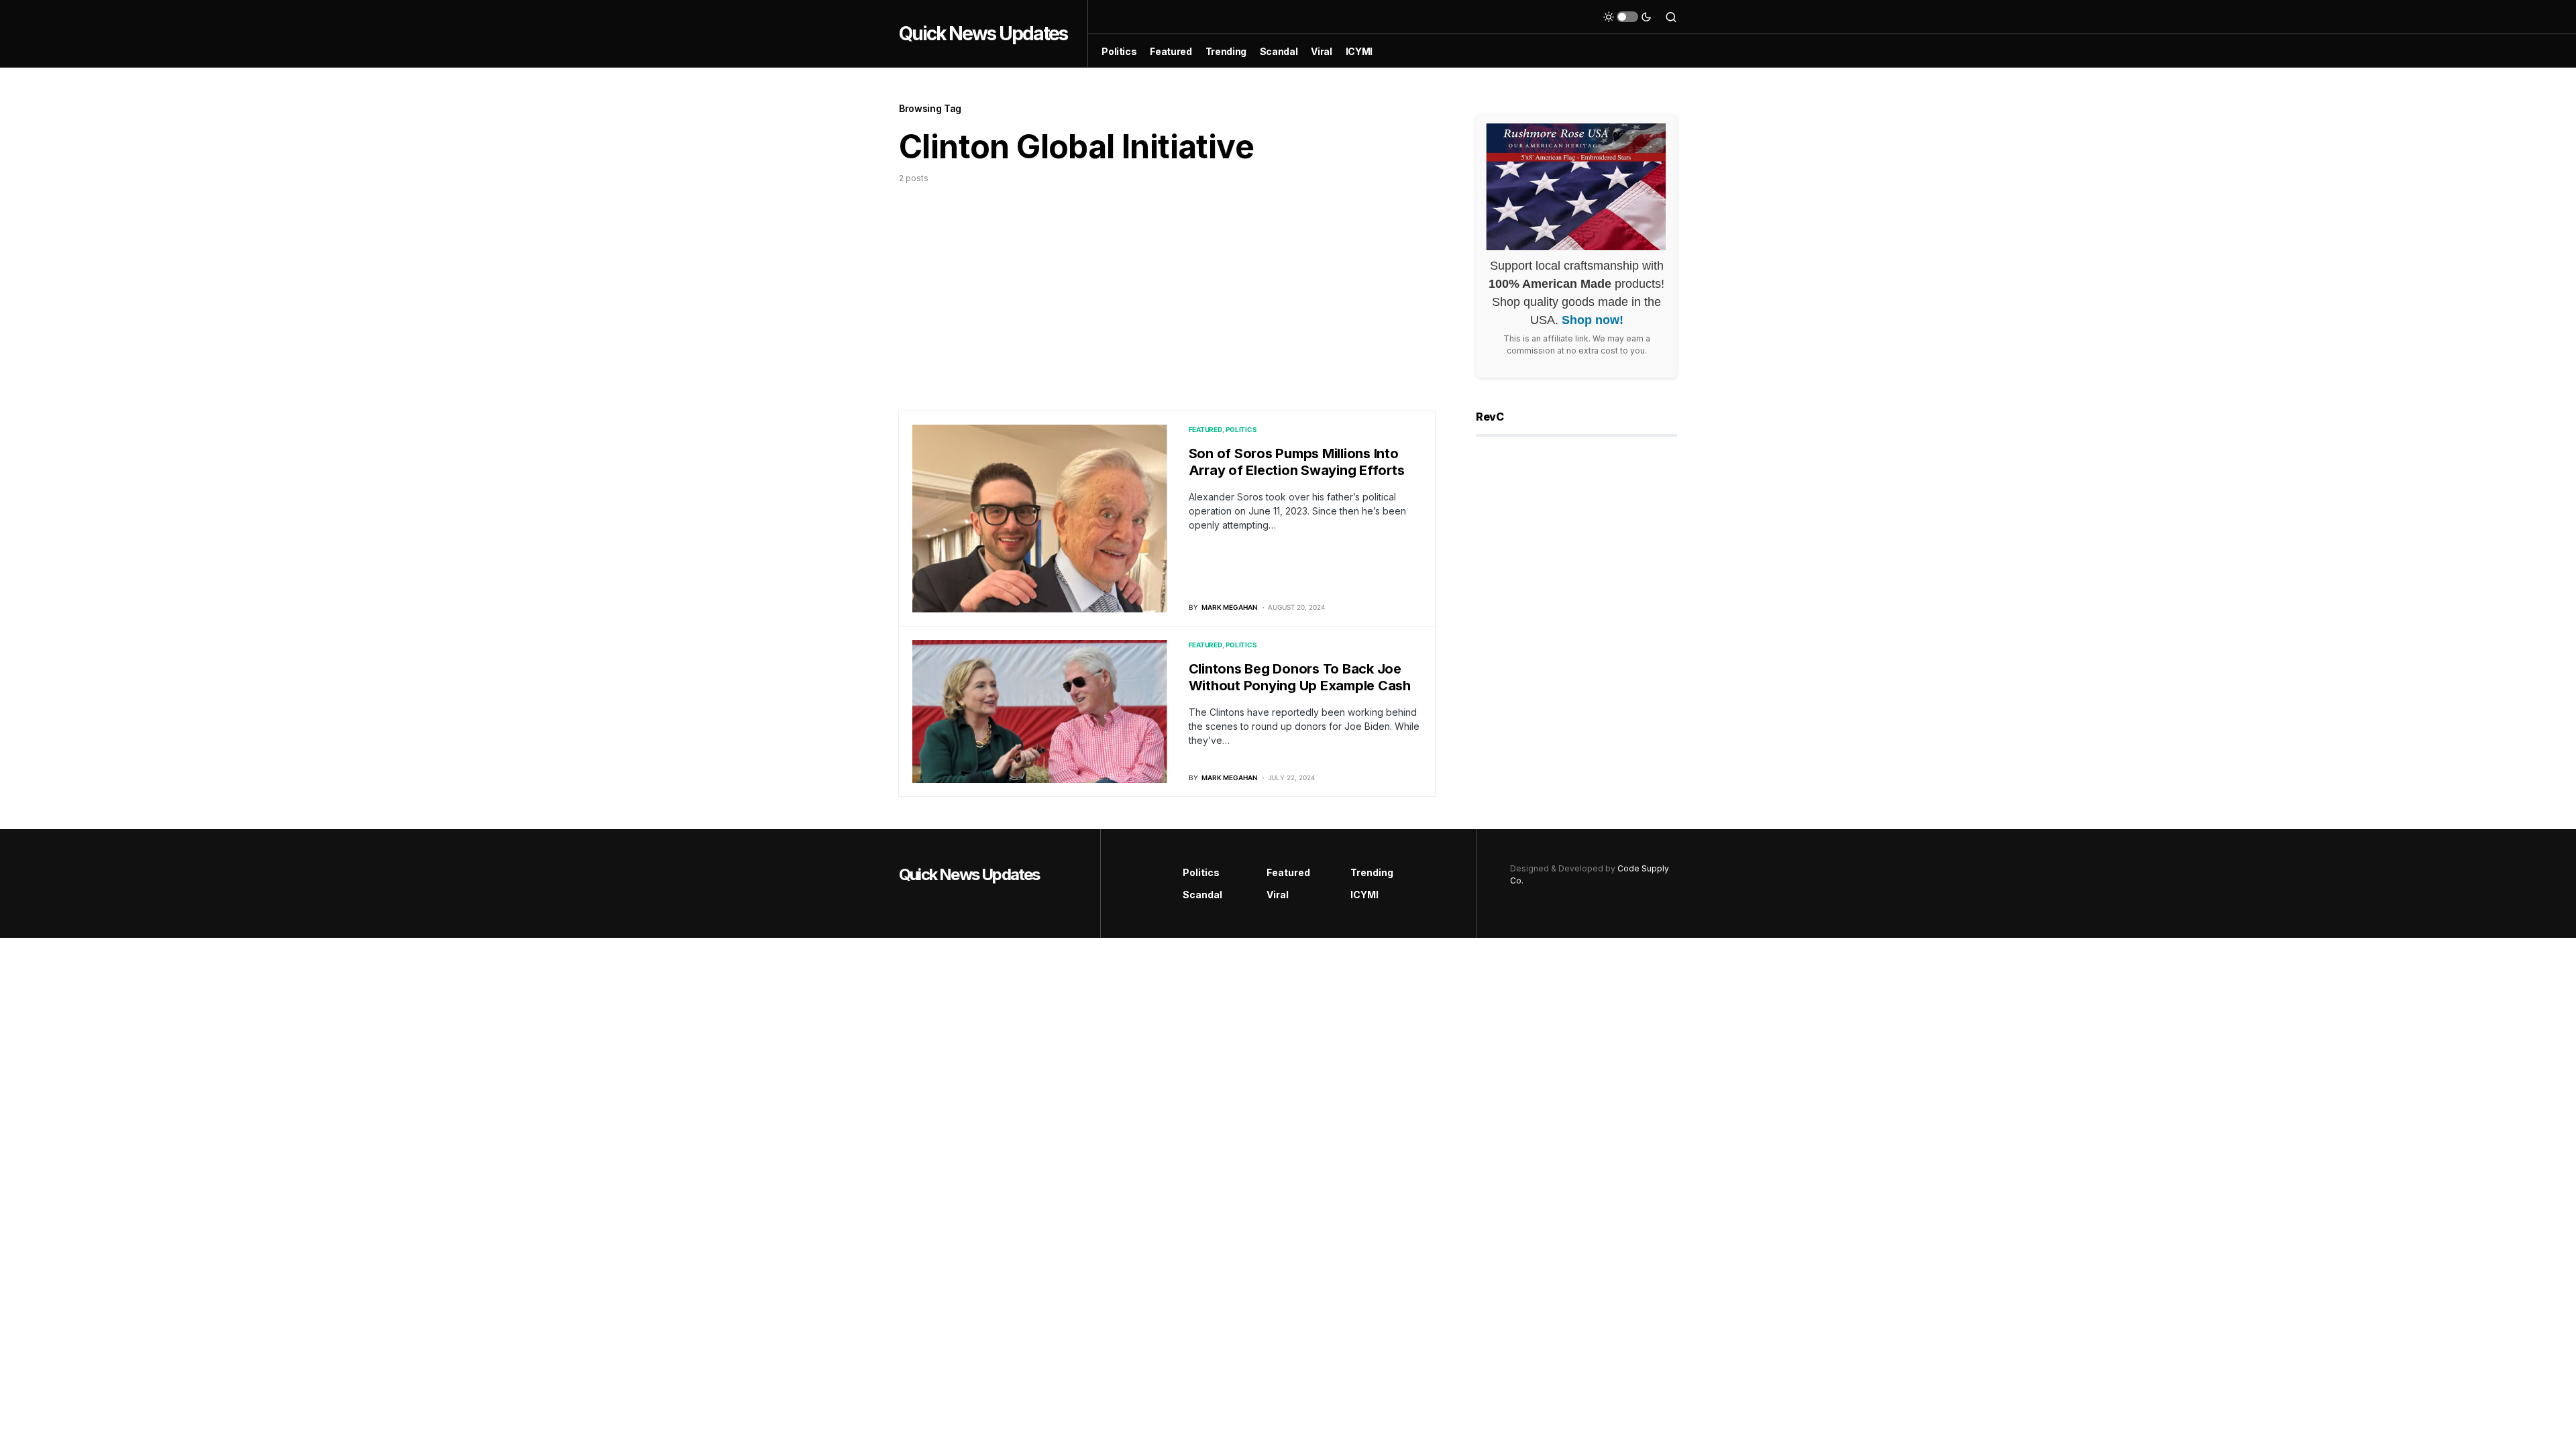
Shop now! (1593, 320)
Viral (1278, 895)
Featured (1205, 429)
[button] (1627, 17)
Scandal (1202, 895)
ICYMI (1364, 895)
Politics (1241, 429)
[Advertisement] (1167, 285)
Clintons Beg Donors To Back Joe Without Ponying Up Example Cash (1300, 677)
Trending (1372, 872)
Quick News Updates (983, 34)
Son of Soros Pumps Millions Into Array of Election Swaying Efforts (1297, 462)
